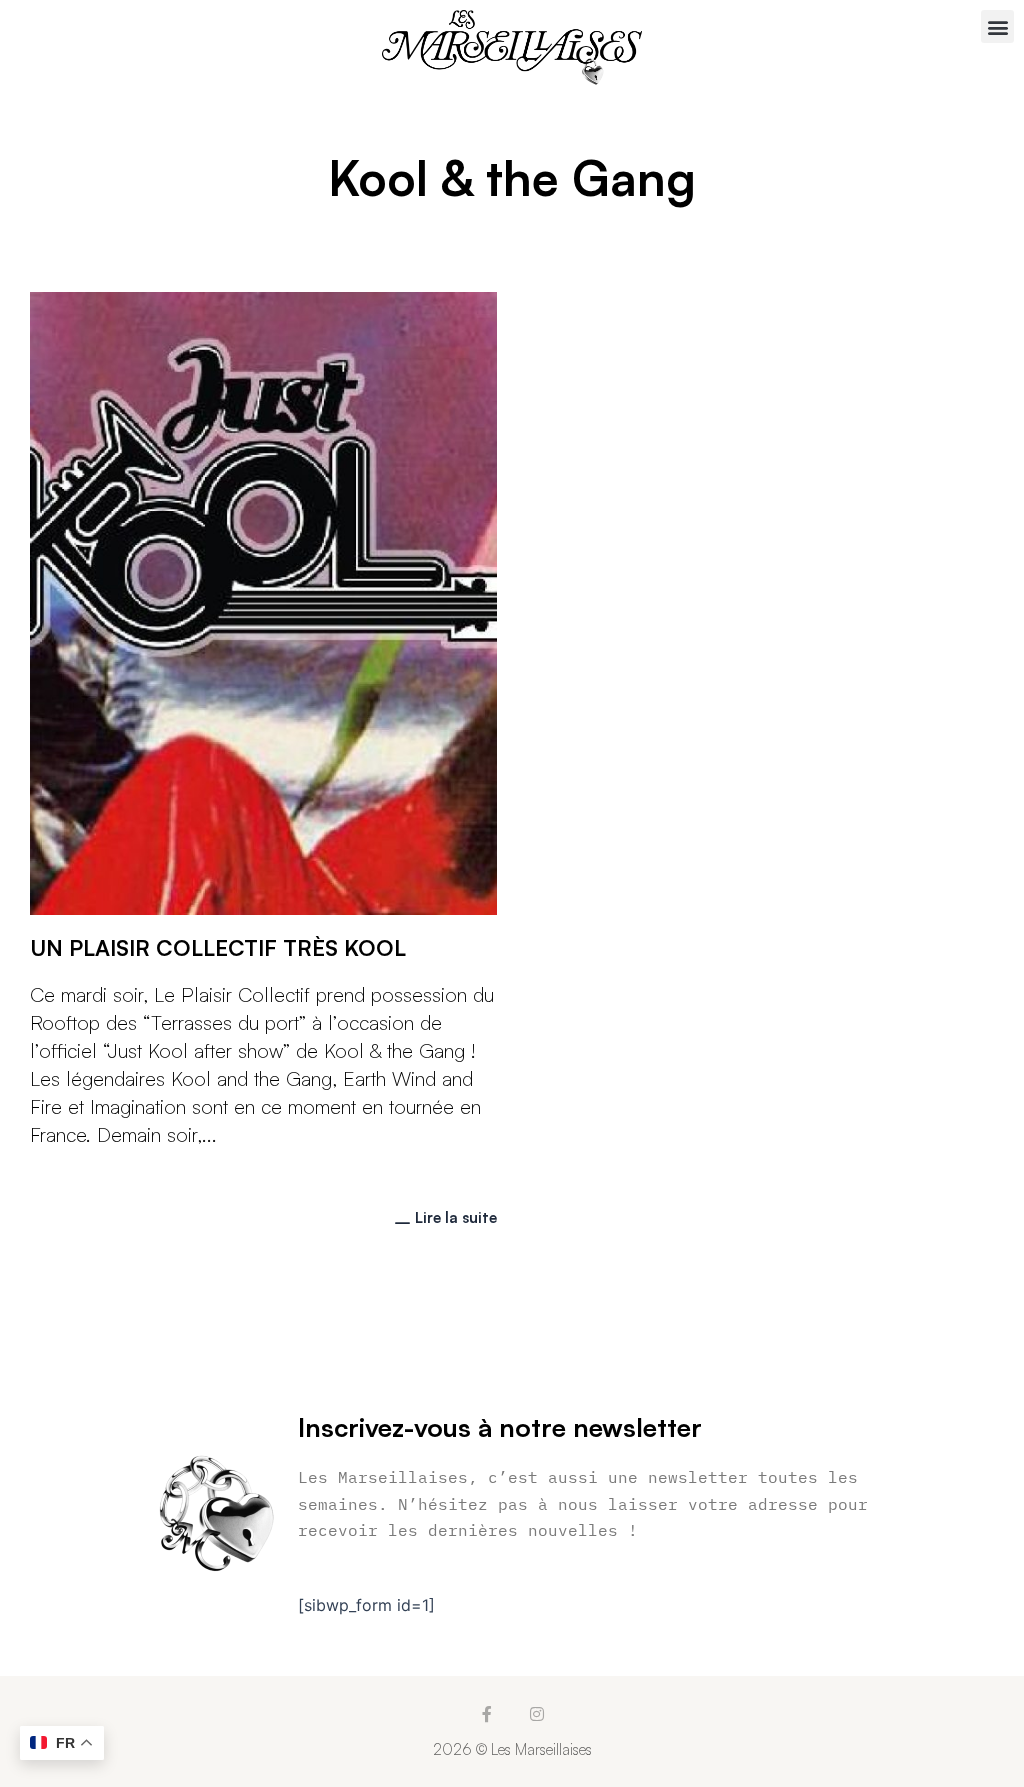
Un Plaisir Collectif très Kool (218, 947)
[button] (997, 26)
